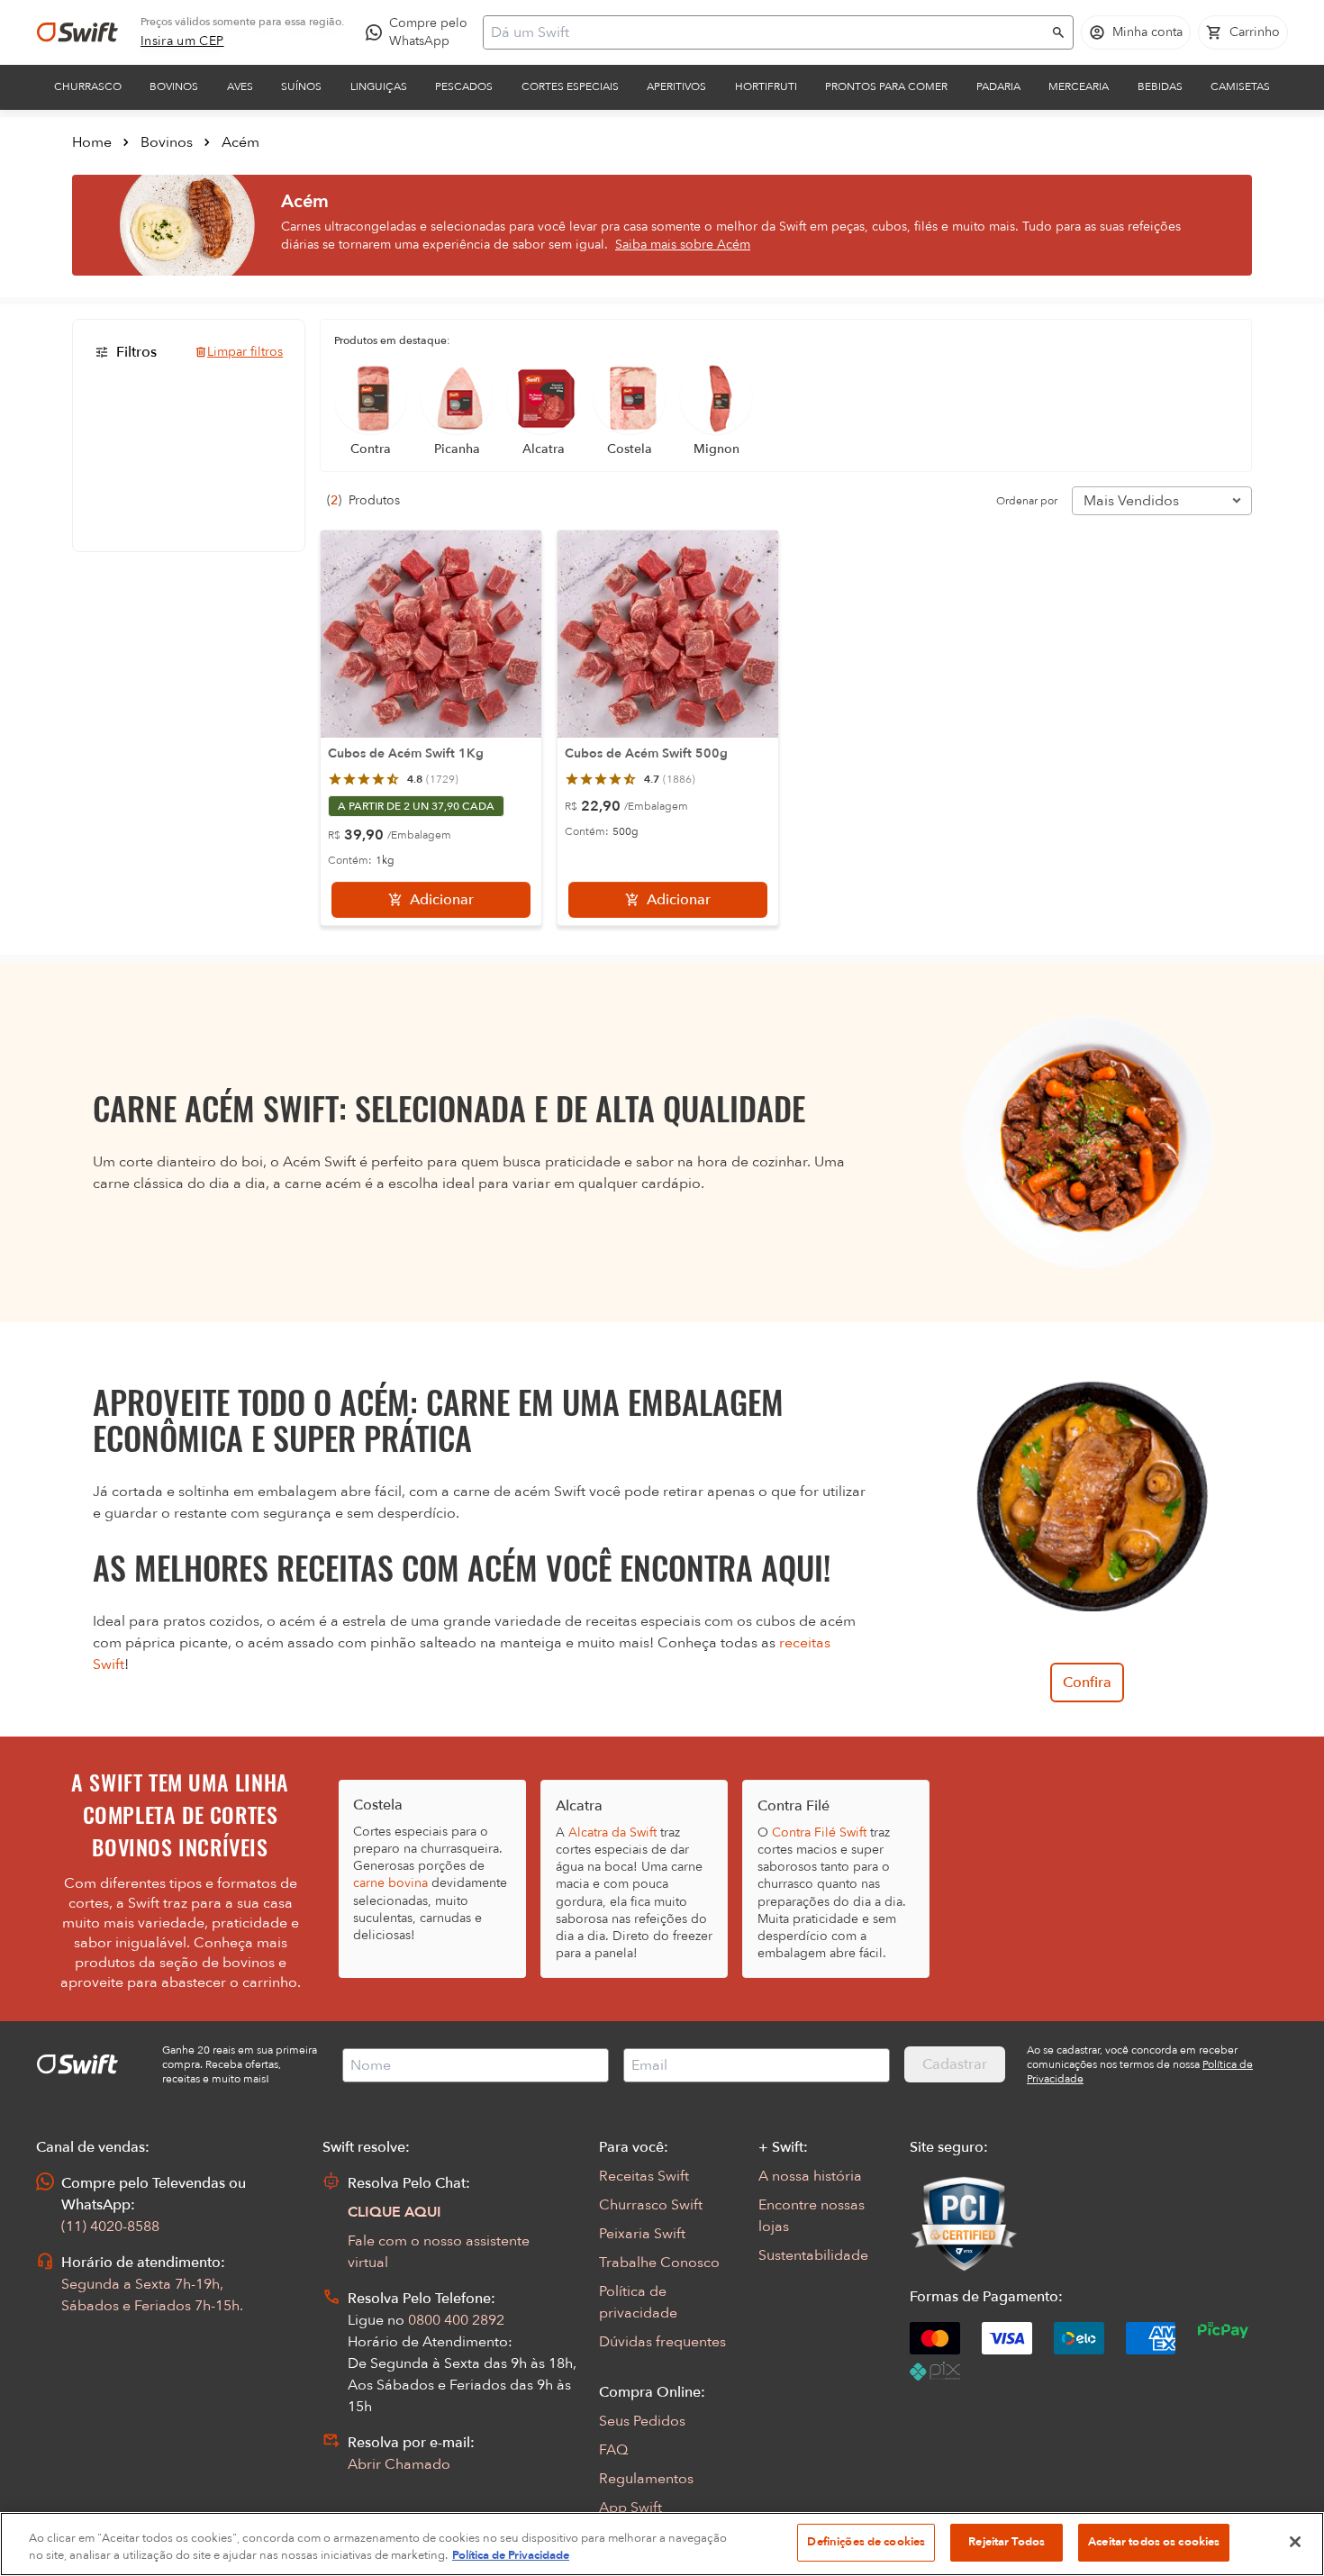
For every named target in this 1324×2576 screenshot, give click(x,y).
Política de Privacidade (511, 2556)
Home (92, 142)
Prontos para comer (886, 86)
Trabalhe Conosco (659, 2263)
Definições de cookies (866, 2542)
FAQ (613, 2450)
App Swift (630, 2508)
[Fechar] (1295, 2542)
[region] (662, 2544)
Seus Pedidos (642, 2421)
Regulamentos (646, 2479)
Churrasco (88, 86)
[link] (182, 41)
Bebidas (1160, 86)
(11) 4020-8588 (110, 2227)
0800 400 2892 (456, 2320)
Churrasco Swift (651, 2205)
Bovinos (174, 86)
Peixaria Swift (642, 2234)
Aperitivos (676, 86)
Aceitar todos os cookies (1154, 2542)
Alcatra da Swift (612, 1832)
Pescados (464, 86)
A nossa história (810, 2176)
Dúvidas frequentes (662, 2342)
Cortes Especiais (570, 86)
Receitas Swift (644, 2176)
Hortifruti (766, 86)
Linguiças (379, 86)
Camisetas (1240, 86)
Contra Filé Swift (819, 1832)
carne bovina (390, 1883)
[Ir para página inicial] (77, 32)
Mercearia (1079, 86)
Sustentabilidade (813, 2255)
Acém (240, 142)
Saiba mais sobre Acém (683, 245)
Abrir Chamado (399, 2464)
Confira (1087, 1683)
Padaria (998, 86)
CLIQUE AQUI (394, 2212)
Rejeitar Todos (1007, 2542)
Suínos (301, 86)
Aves (240, 86)
